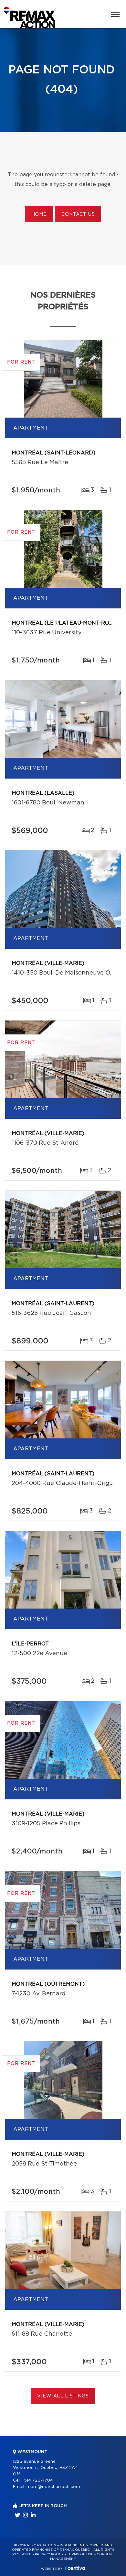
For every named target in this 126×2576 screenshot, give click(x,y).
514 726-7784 (38, 2480)
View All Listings (63, 2396)
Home (39, 214)
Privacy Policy (49, 2554)
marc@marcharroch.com (53, 2487)
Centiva (75, 2568)
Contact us (78, 214)
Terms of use (80, 2554)
